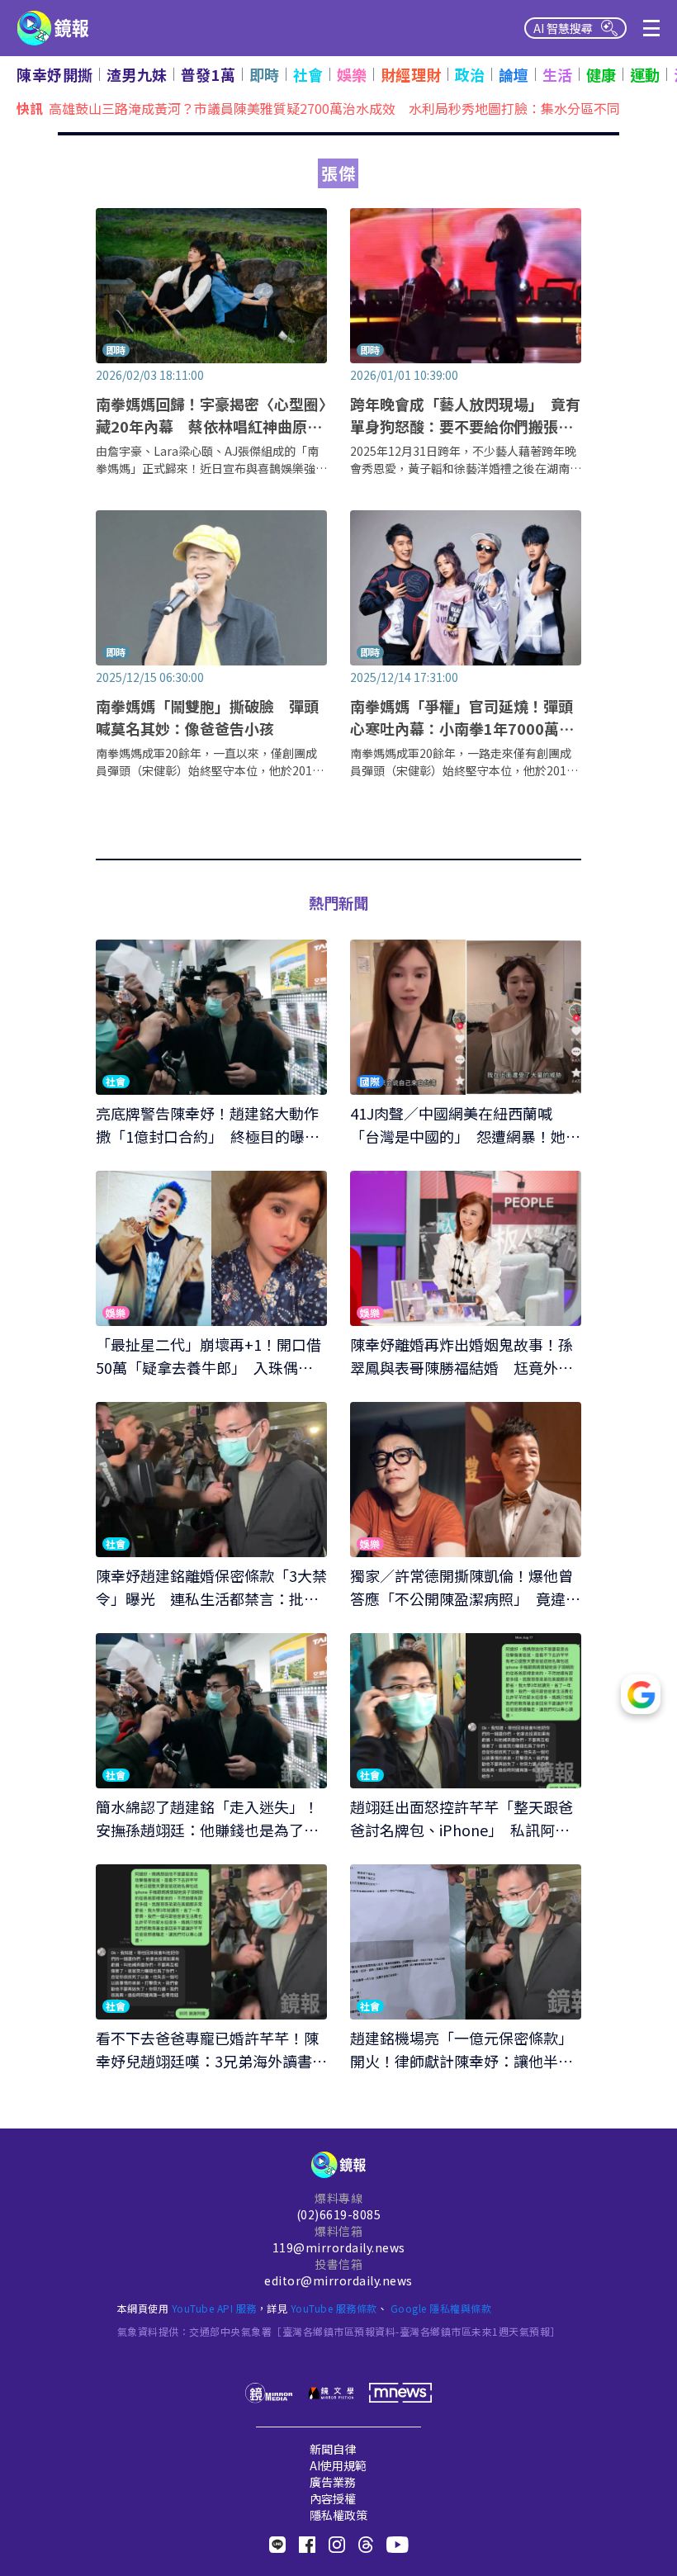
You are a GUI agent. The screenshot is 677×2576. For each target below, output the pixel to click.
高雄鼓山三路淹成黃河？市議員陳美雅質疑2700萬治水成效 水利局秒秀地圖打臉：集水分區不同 (334, 107)
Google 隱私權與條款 (441, 2308)
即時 (265, 74)
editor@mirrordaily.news (338, 2280)
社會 (308, 74)
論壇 (514, 74)
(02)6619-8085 (339, 2214)
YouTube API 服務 (214, 2308)
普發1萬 (208, 74)
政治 (470, 74)
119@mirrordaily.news (339, 2247)
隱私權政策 (338, 2515)
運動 (645, 74)
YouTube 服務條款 (334, 2308)
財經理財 (411, 74)
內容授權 (333, 2498)
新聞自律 (333, 2449)
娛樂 (352, 74)
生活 (558, 74)
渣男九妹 (137, 74)
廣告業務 (333, 2482)
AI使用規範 (338, 2465)
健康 (601, 74)
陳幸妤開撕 (55, 74)
